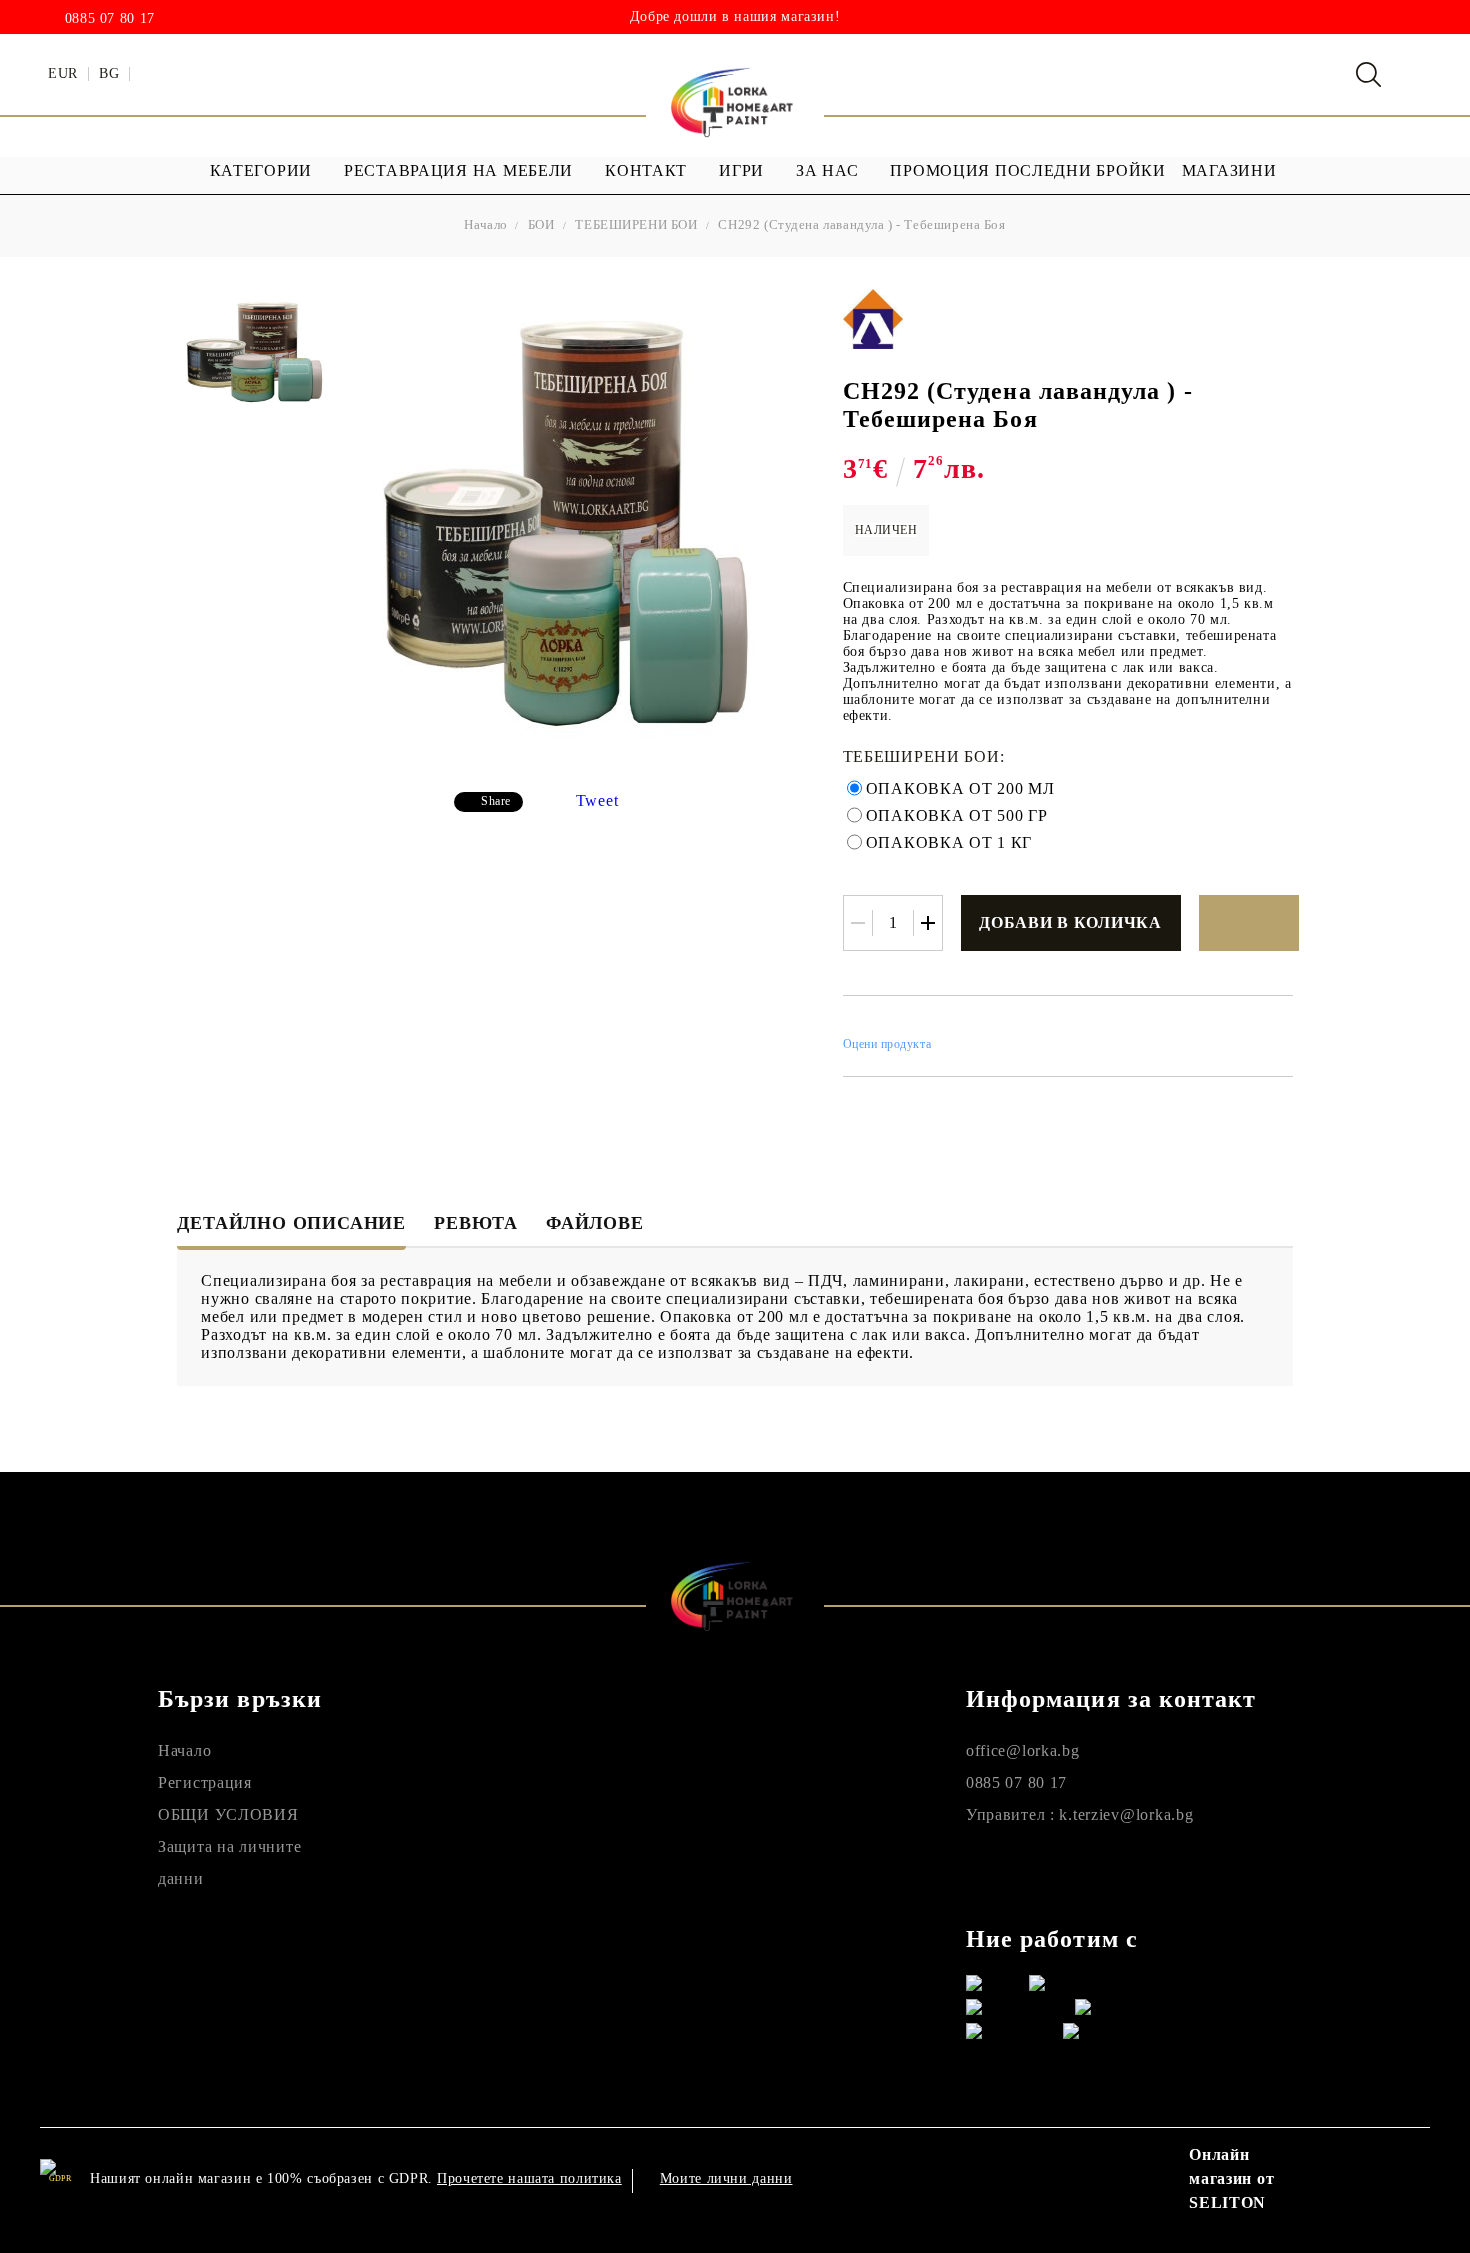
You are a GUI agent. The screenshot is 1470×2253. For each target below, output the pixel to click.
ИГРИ (741, 170)
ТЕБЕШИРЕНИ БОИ (636, 224)
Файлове (595, 1223)
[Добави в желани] (1249, 923)
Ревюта (476, 1223)
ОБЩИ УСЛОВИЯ (228, 1814)
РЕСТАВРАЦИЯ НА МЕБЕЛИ (458, 170)
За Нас (827, 170)
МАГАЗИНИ (1229, 170)
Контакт (646, 170)
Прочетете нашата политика (529, 2178)
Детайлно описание (291, 1223)
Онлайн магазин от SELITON (1231, 2178)
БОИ (541, 224)
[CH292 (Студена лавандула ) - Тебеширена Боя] (256, 353)
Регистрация (205, 1782)
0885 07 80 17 (110, 19)
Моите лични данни (726, 2178)
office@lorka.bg (1023, 1750)
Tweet (597, 800)
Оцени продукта (887, 1044)
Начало (486, 224)
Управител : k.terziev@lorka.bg (1080, 1814)
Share (496, 801)
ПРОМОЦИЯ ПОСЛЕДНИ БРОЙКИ (1027, 170)
